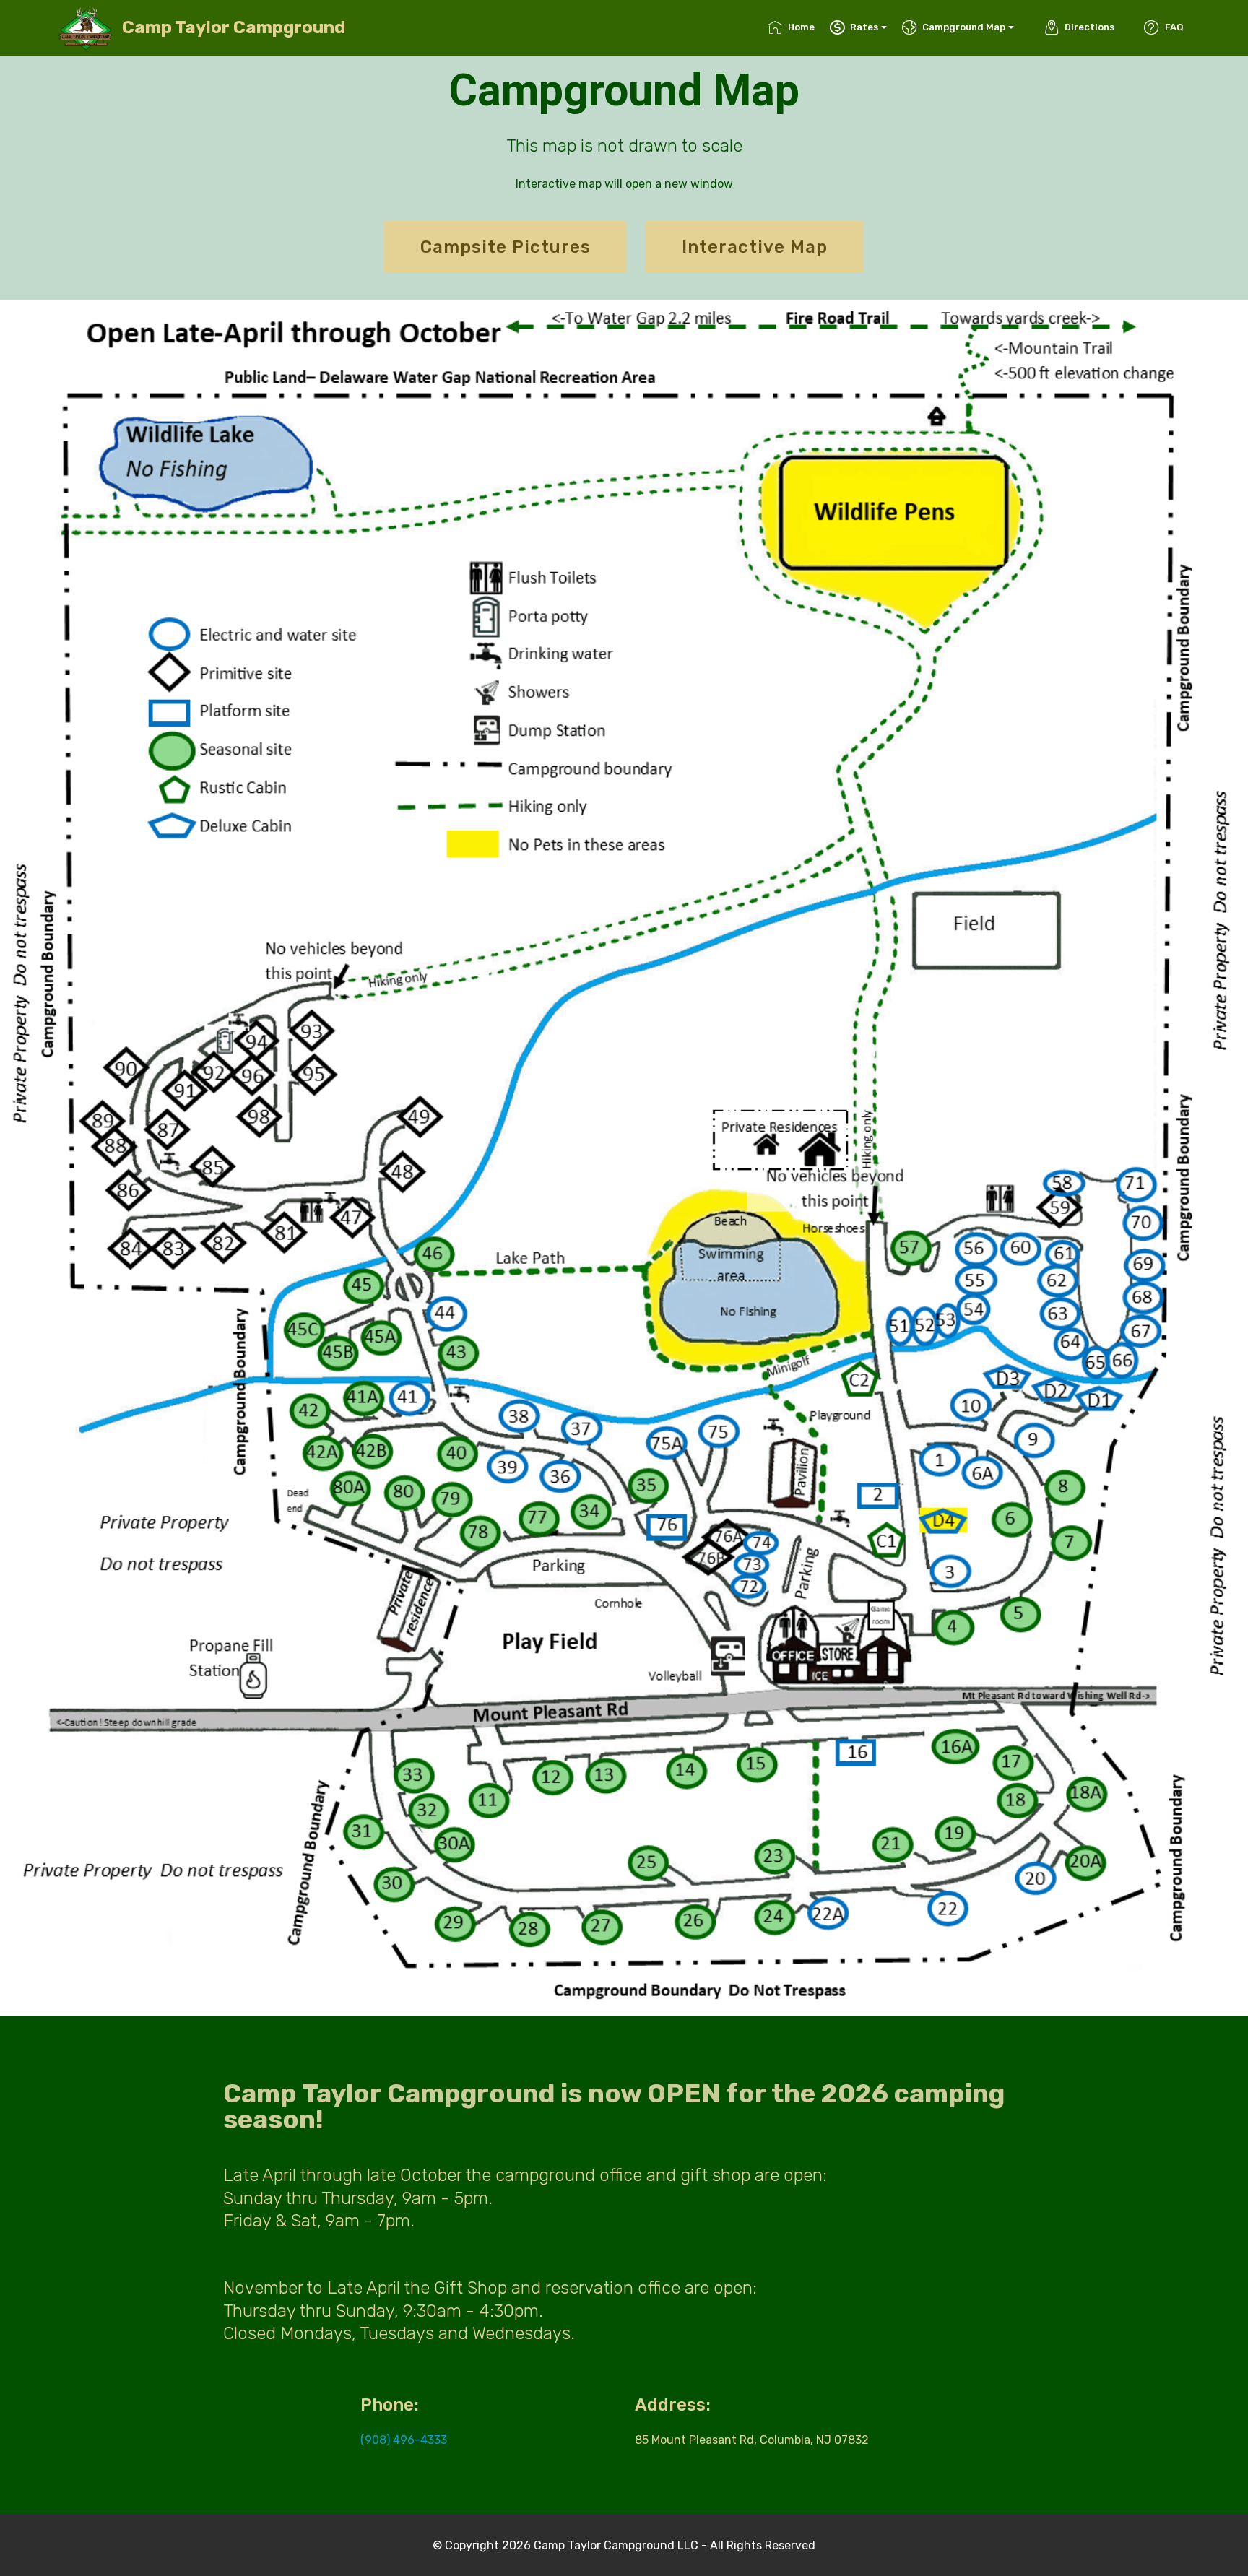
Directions (1089, 27)
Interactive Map (755, 247)
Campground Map (964, 27)
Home (801, 27)
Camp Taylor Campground (234, 28)
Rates (864, 27)
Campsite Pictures (506, 247)
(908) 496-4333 (404, 2440)
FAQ (1174, 27)
